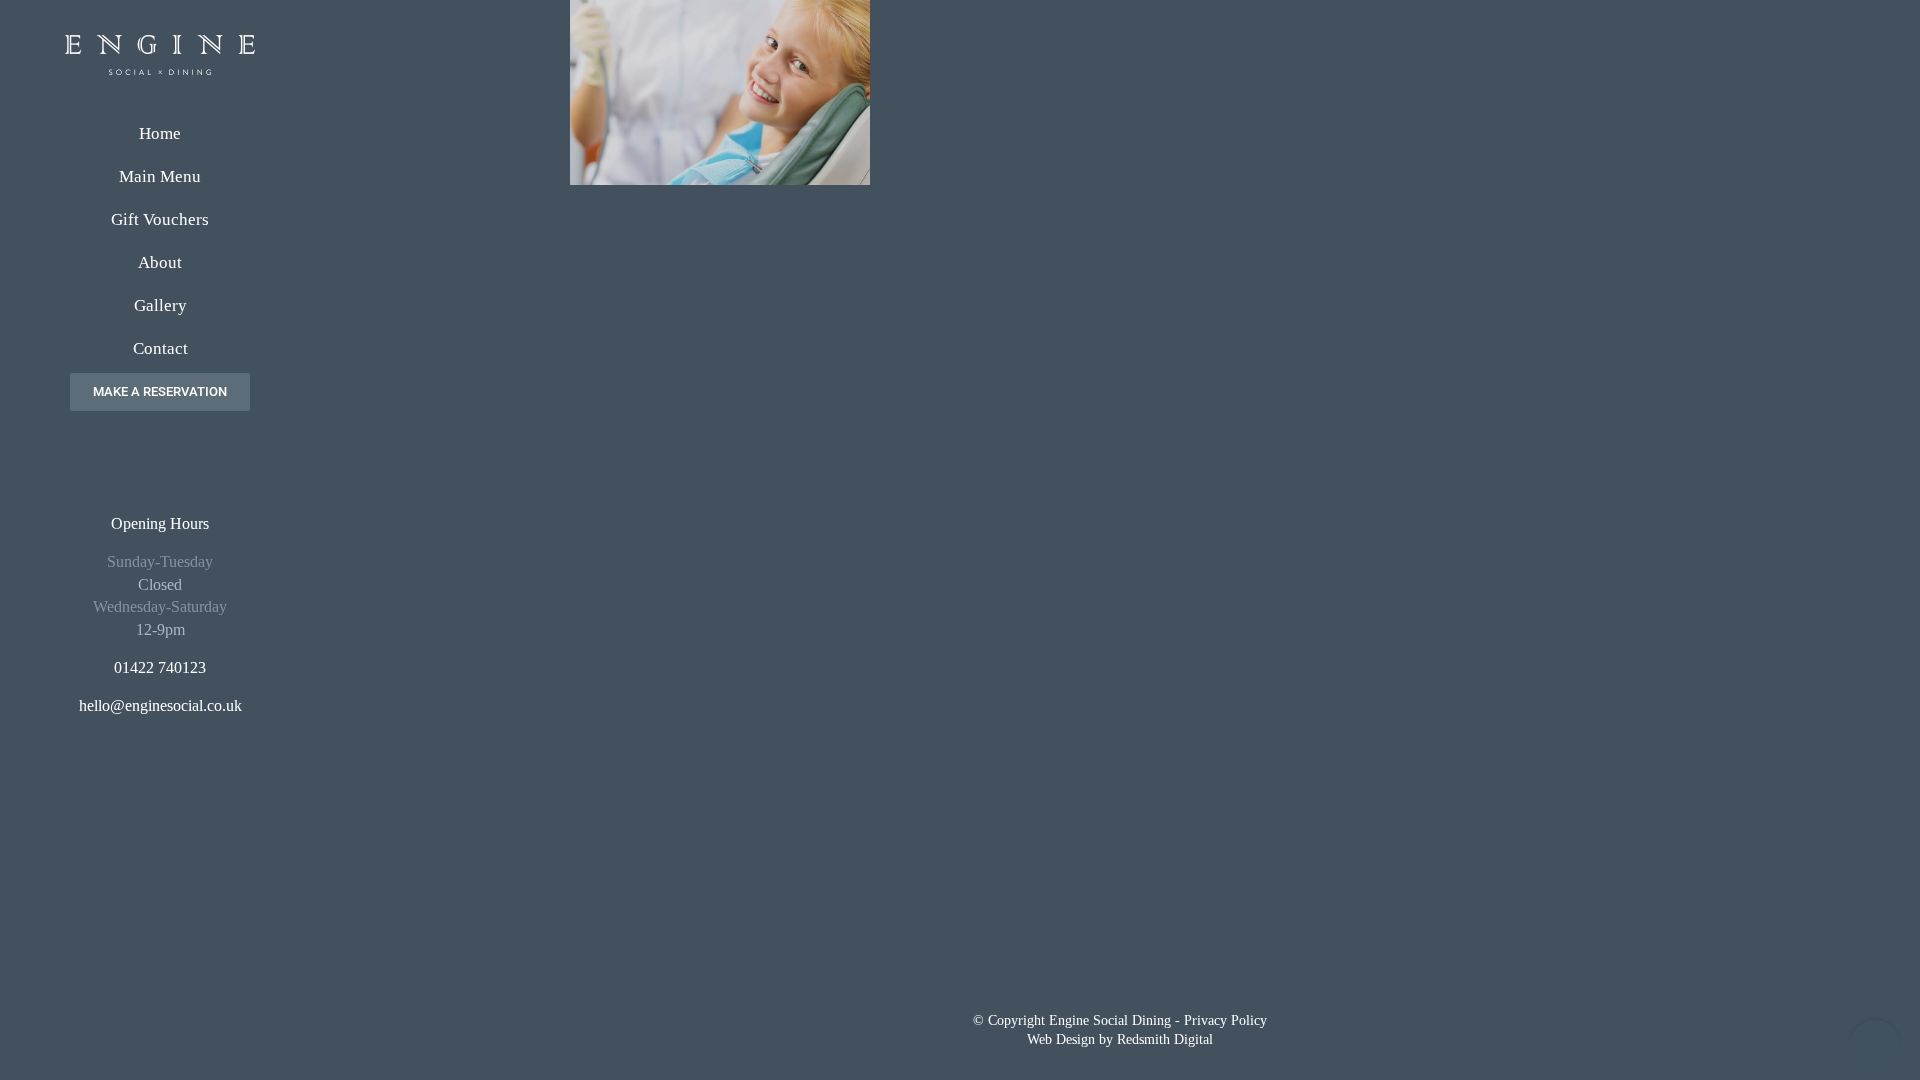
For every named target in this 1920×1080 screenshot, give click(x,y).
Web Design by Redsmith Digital (1120, 1039)
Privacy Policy (1225, 1020)
